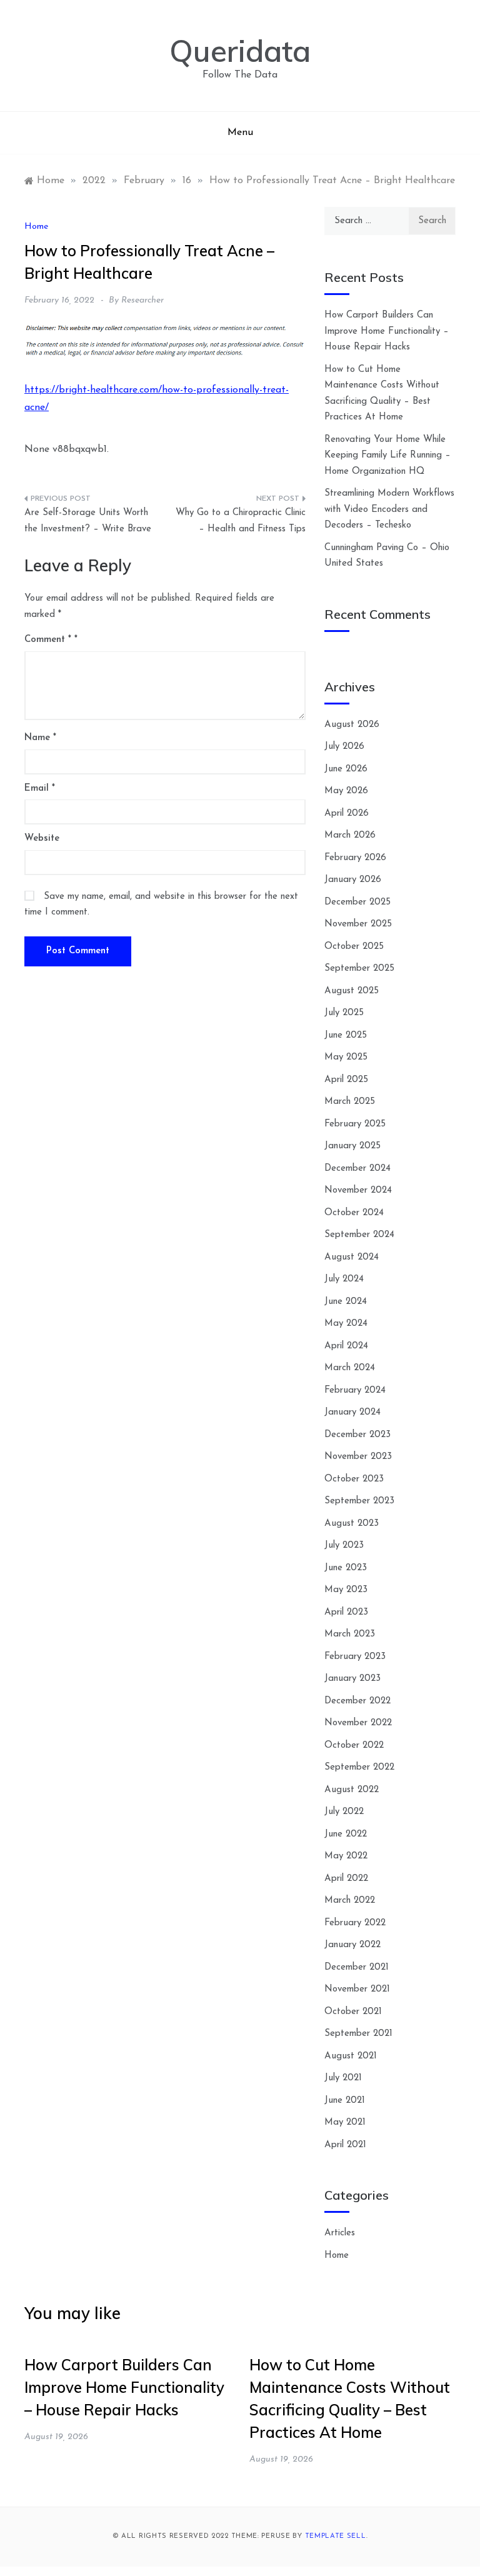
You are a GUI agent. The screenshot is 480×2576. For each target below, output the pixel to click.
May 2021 (345, 2122)
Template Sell (336, 2536)
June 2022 (346, 1834)
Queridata (240, 51)
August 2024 (352, 1257)
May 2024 (346, 1324)
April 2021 (345, 2145)
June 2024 (346, 1302)
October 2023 (354, 1479)
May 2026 (346, 791)
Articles (340, 2233)
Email (40, 789)
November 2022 (358, 1723)
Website (42, 839)
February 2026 (355, 858)
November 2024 (358, 1190)
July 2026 (344, 747)
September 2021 (358, 2034)
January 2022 (352, 1945)
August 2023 (352, 1524)
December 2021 (357, 1967)
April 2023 (346, 1612)
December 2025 (357, 902)
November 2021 (357, 1989)
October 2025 (354, 947)
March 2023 (350, 1634)
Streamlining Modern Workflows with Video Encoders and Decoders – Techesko (389, 509)
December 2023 (357, 1435)
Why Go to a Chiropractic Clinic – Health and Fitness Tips (241, 521)
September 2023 (359, 1501)
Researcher (142, 300)
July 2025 (344, 1013)
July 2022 (344, 1812)
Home (36, 227)
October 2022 (354, 1746)
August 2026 (352, 725)
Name (40, 738)
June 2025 (346, 1035)
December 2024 (357, 1169)
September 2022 (359, 1767)
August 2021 (351, 2056)
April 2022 (346, 1879)
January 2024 (352, 1412)
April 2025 (346, 1080)
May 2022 (346, 1856)
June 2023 (346, 1568)
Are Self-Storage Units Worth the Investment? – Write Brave (88, 521)
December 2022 (357, 1701)
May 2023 (346, 1590)
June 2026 (346, 769)
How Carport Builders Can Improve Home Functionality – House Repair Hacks (387, 331)
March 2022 (350, 1901)
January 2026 (353, 880)
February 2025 (355, 1124)
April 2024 (346, 1346)
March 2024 (350, 1368)
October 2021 (353, 2012)
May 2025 (346, 1057)
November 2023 (358, 1457)
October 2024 (354, 1213)
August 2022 (352, 1790)
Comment (48, 640)
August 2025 (352, 991)
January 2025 (352, 1146)
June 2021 (345, 2101)
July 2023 (344, 1546)
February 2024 (355, 1391)
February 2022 (355, 1923)
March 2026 (350, 835)
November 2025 (358, 924)
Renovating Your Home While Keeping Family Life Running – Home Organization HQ (387, 456)
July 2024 (344, 1279)
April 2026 (347, 814)
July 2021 (343, 2078)
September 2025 (359, 969)
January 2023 (352, 1679)
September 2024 (359, 1235)
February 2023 (355, 1657)
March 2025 (350, 1102)
